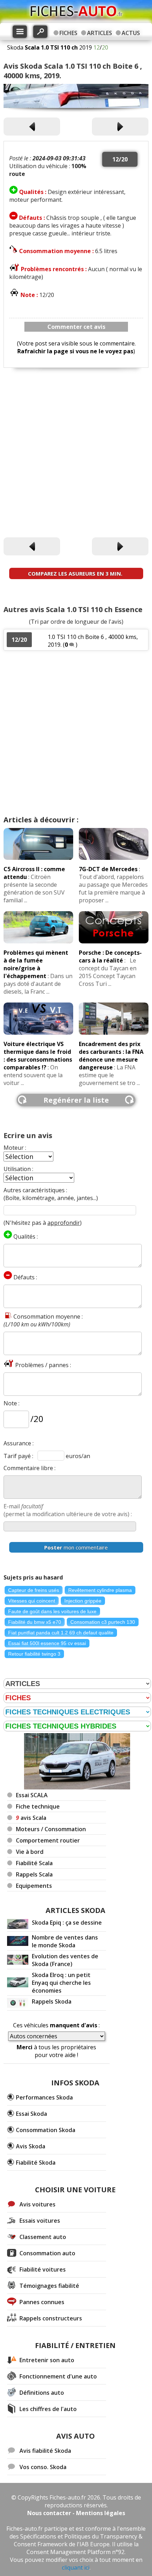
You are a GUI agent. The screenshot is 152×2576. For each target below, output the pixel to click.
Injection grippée (83, 1601)
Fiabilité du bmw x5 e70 (35, 1622)
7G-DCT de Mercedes (108, 869)
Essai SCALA (32, 1795)
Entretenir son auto (47, 2360)
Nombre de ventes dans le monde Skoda (65, 1941)
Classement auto (43, 2237)
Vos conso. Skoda (43, 2467)
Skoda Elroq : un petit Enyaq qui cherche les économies (61, 1983)
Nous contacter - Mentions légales (76, 2513)
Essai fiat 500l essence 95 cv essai (47, 1643)
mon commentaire (76, 1547)
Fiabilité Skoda (36, 2163)
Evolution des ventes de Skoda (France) (65, 1960)
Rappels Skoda (52, 2001)
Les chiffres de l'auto (48, 2409)
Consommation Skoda (46, 2130)
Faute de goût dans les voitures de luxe (52, 1611)
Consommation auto (47, 2253)
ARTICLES (100, 33)
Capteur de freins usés (34, 1590)
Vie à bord (30, 1852)
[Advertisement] (76, 453)
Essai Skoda (31, 2114)
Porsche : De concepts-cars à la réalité (110, 956)
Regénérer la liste (76, 1100)
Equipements (34, 1886)
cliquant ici (76, 2568)
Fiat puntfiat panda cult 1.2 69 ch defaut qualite (61, 1633)
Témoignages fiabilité (49, 2286)
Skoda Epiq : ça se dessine (67, 1923)
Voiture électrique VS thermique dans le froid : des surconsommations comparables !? (38, 1056)
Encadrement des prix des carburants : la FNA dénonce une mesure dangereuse (111, 1056)
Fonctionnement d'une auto (58, 2376)
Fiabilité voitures (43, 2269)
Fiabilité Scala (34, 1863)
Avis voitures (37, 2204)
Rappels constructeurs (51, 2318)
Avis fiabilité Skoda (45, 2451)
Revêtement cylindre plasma (100, 1590)
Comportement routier (48, 1840)
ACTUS (131, 33)
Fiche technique (38, 1806)
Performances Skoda (44, 2097)
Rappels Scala (34, 1874)
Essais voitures (40, 2221)
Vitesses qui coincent (32, 1601)
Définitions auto (42, 2393)
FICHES (68, 33)
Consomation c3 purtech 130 (103, 1622)
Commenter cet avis (76, 327)
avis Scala (31, 1818)
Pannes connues (42, 2302)
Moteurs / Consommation (51, 1829)
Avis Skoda (31, 2146)
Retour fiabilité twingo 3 (34, 1654)
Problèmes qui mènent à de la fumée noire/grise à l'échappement (36, 964)
